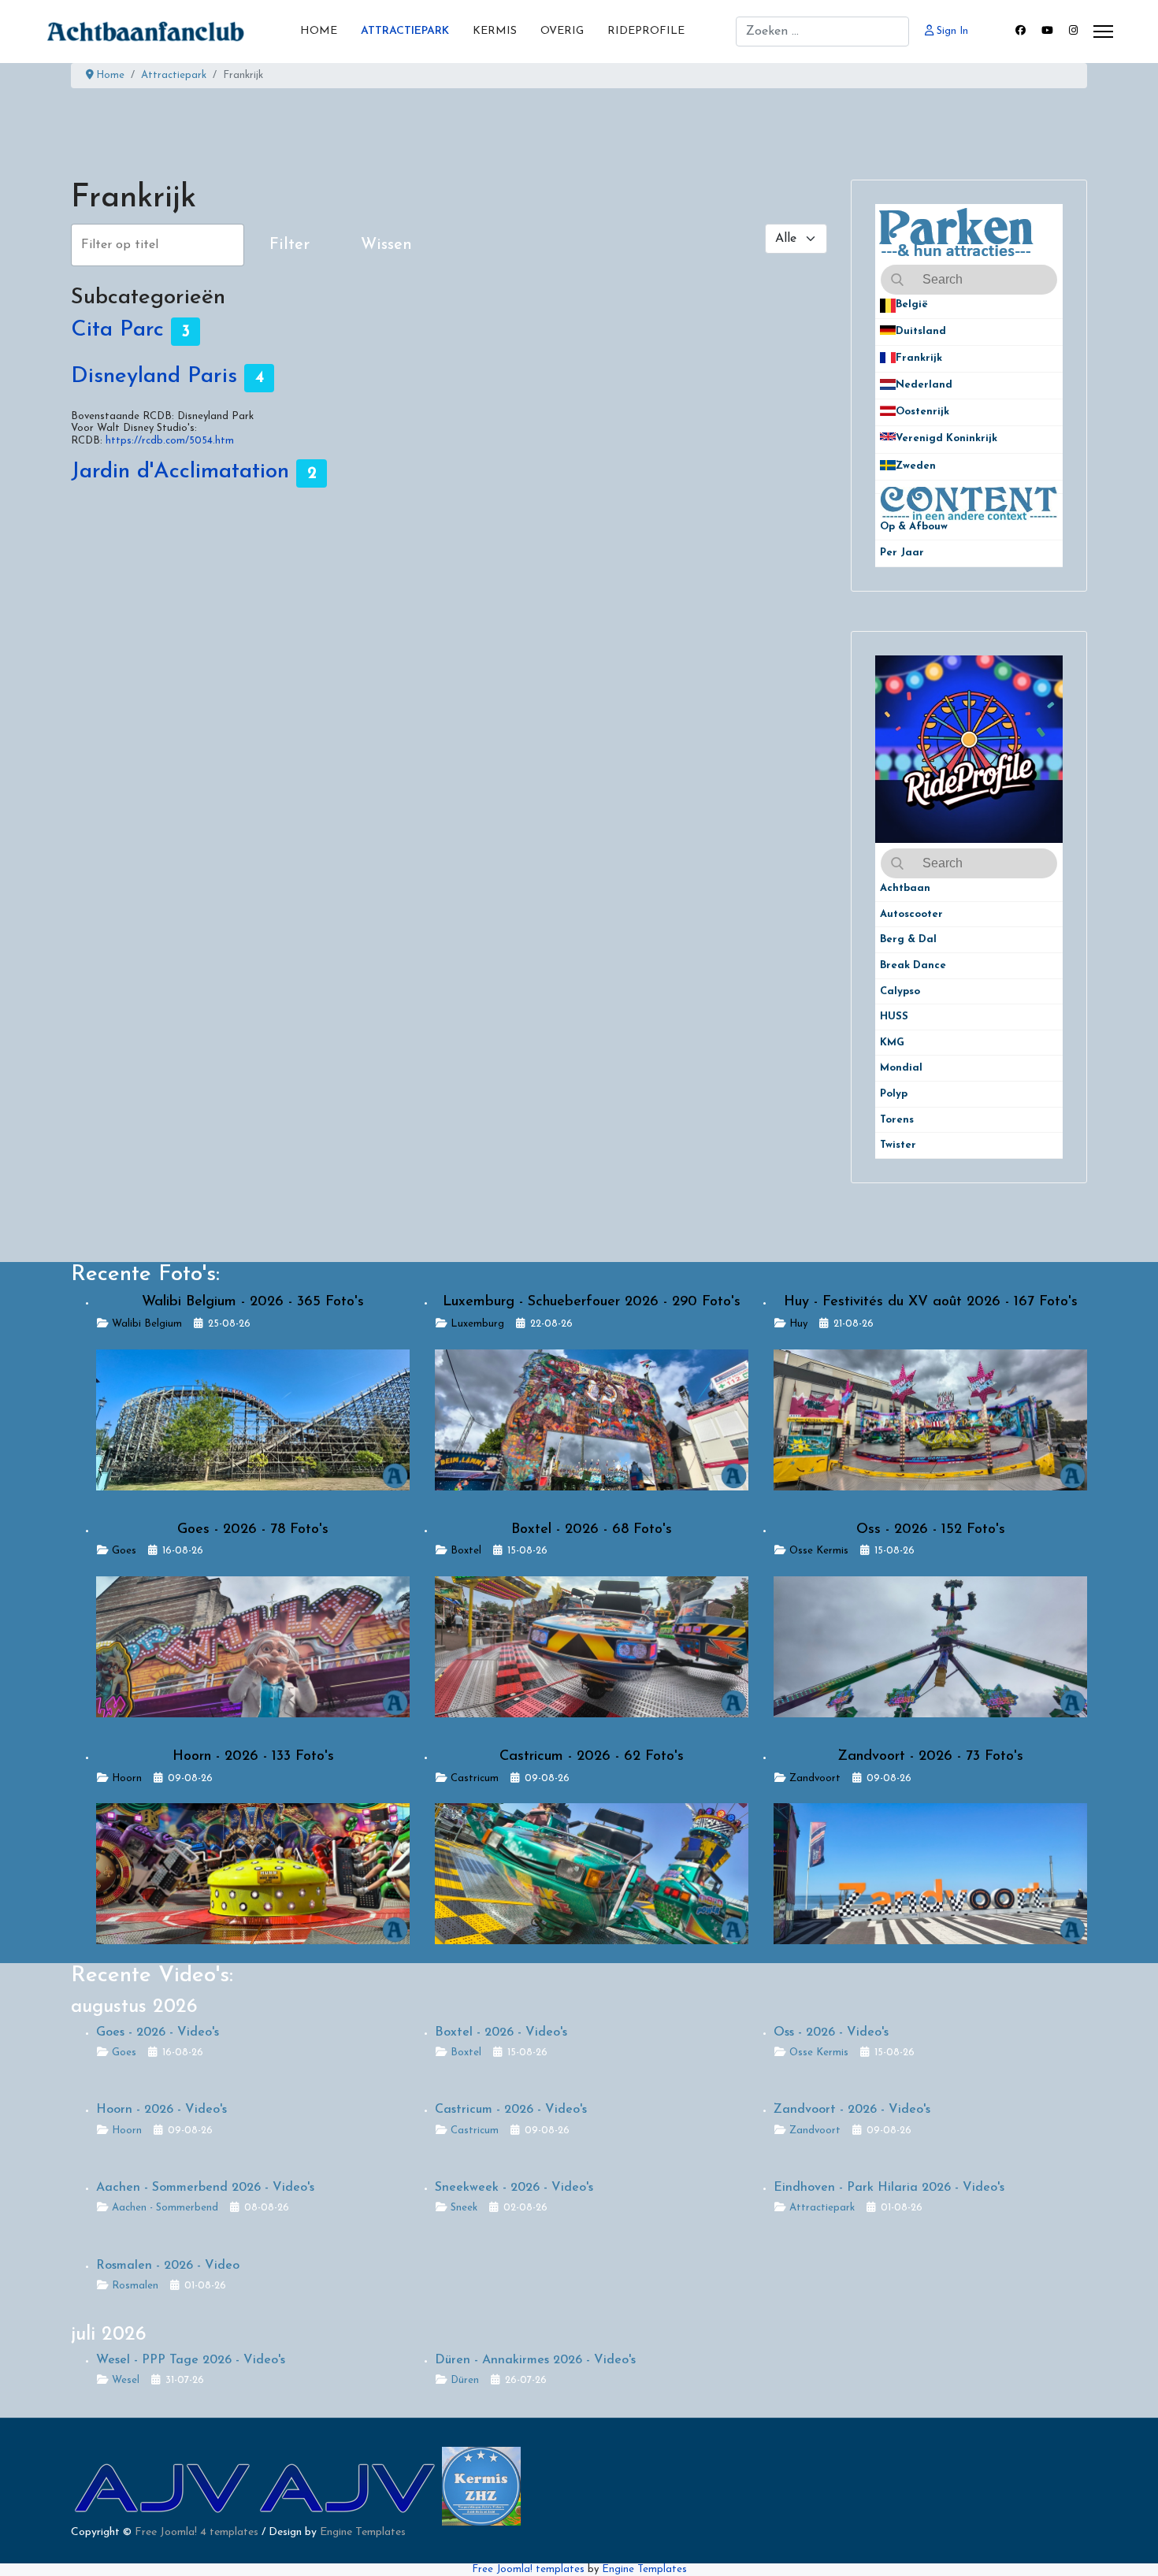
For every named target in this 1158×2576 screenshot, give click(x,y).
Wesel (126, 2380)
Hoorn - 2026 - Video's (161, 2110)
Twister (898, 1145)
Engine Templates (363, 2532)
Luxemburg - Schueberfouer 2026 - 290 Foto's (592, 1302)
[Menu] (1103, 32)
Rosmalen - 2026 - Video (168, 2266)
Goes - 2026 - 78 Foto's (253, 1530)
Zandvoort (815, 1778)
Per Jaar (911, 553)
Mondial (901, 1068)
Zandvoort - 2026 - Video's (852, 2110)
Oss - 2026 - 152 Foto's (931, 1530)
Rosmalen (135, 2286)
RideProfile (646, 31)
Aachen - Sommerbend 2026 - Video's (205, 2188)
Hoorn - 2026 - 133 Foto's (253, 1757)
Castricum (475, 1778)
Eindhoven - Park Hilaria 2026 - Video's (889, 2188)
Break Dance (913, 965)
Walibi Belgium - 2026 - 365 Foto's (253, 1302)
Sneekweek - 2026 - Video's (514, 2188)
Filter (289, 245)
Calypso (900, 991)
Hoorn (127, 1778)
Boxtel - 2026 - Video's (501, 2032)
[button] (1051, 305)
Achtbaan (905, 888)
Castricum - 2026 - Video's (511, 2110)
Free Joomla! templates (528, 2569)
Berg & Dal (908, 939)
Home (319, 31)
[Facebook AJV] (349, 2486)
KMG (892, 1043)
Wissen (386, 245)
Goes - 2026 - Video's (158, 2032)
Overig (562, 31)
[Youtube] (1047, 31)
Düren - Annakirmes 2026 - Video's (535, 2360)
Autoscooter (911, 914)
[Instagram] (1073, 31)
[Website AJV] (163, 2486)
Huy (798, 1324)
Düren (465, 2380)
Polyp (894, 1094)
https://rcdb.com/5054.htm (170, 441)
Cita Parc (117, 331)
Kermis (495, 31)
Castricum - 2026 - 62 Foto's (592, 1757)
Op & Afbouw (914, 527)
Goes (124, 1551)
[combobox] (822, 32)
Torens (897, 1120)
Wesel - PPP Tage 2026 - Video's (191, 2360)
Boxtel (466, 1551)
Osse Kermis (819, 1551)
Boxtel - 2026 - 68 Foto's (592, 1530)
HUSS (894, 1017)
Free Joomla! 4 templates (197, 2532)
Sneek (464, 2208)
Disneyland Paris (154, 377)
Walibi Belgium (147, 1324)
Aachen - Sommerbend (165, 2208)
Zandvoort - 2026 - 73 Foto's (930, 1757)
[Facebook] (1021, 31)
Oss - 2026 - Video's (831, 2032)
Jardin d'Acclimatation (180, 473)
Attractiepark (405, 31)
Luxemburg (477, 1324)
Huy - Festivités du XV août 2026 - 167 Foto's (931, 1302)
